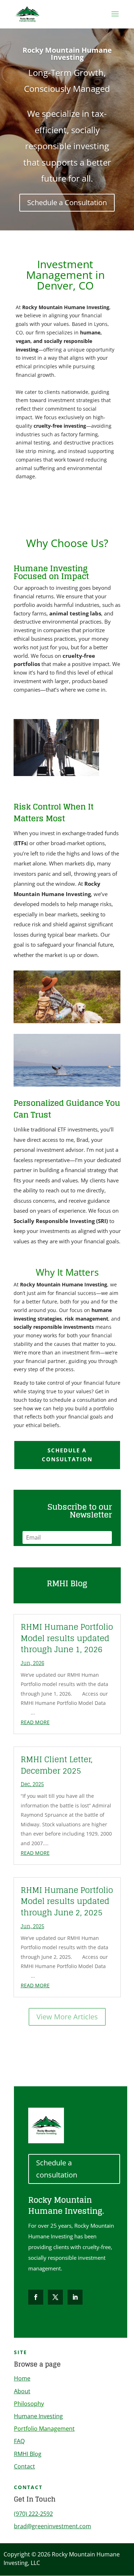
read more (35, 1722)
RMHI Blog (28, 2454)
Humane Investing (38, 2416)
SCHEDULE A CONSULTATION (67, 1455)
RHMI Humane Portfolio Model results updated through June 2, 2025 (67, 1901)
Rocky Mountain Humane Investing (67, 54)
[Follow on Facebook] (36, 2297)
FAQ (19, 2441)
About (22, 2391)
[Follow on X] (55, 2297)
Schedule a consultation (57, 2169)
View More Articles (67, 2017)
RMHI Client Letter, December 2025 (57, 1765)
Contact (24, 2466)
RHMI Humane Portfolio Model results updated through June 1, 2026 (67, 1638)
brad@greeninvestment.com (53, 2526)
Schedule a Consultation (67, 202)
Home (22, 2378)
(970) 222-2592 (33, 2514)
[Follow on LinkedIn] (75, 2297)
